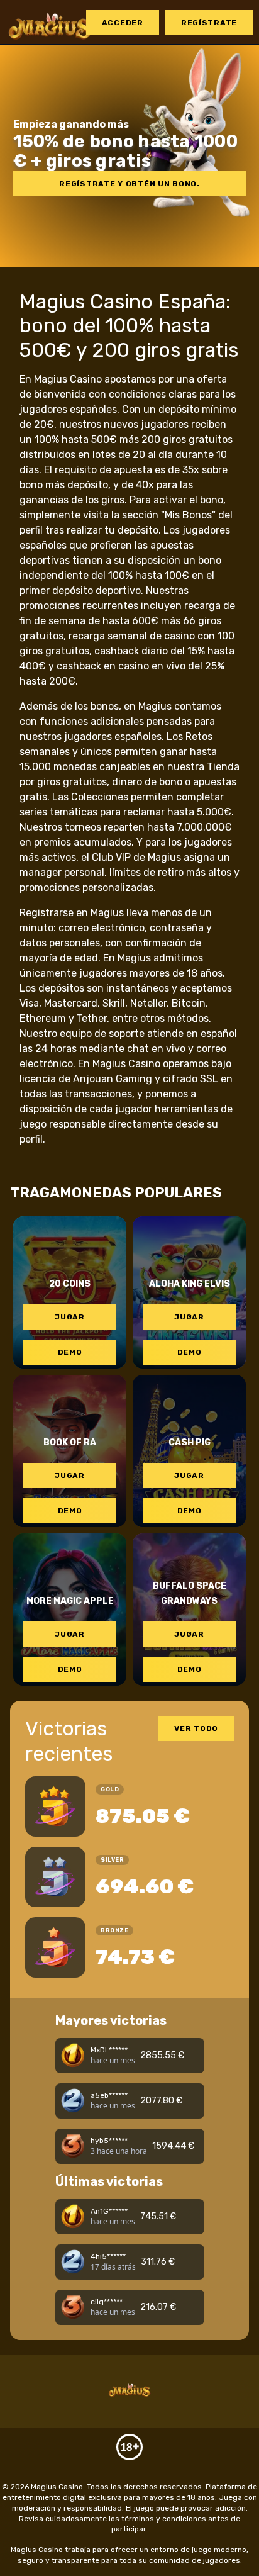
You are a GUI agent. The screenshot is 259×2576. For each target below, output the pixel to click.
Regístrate (209, 23)
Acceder (123, 23)
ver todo (196, 1728)
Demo (70, 1352)
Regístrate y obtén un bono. (129, 184)
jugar (70, 1317)
